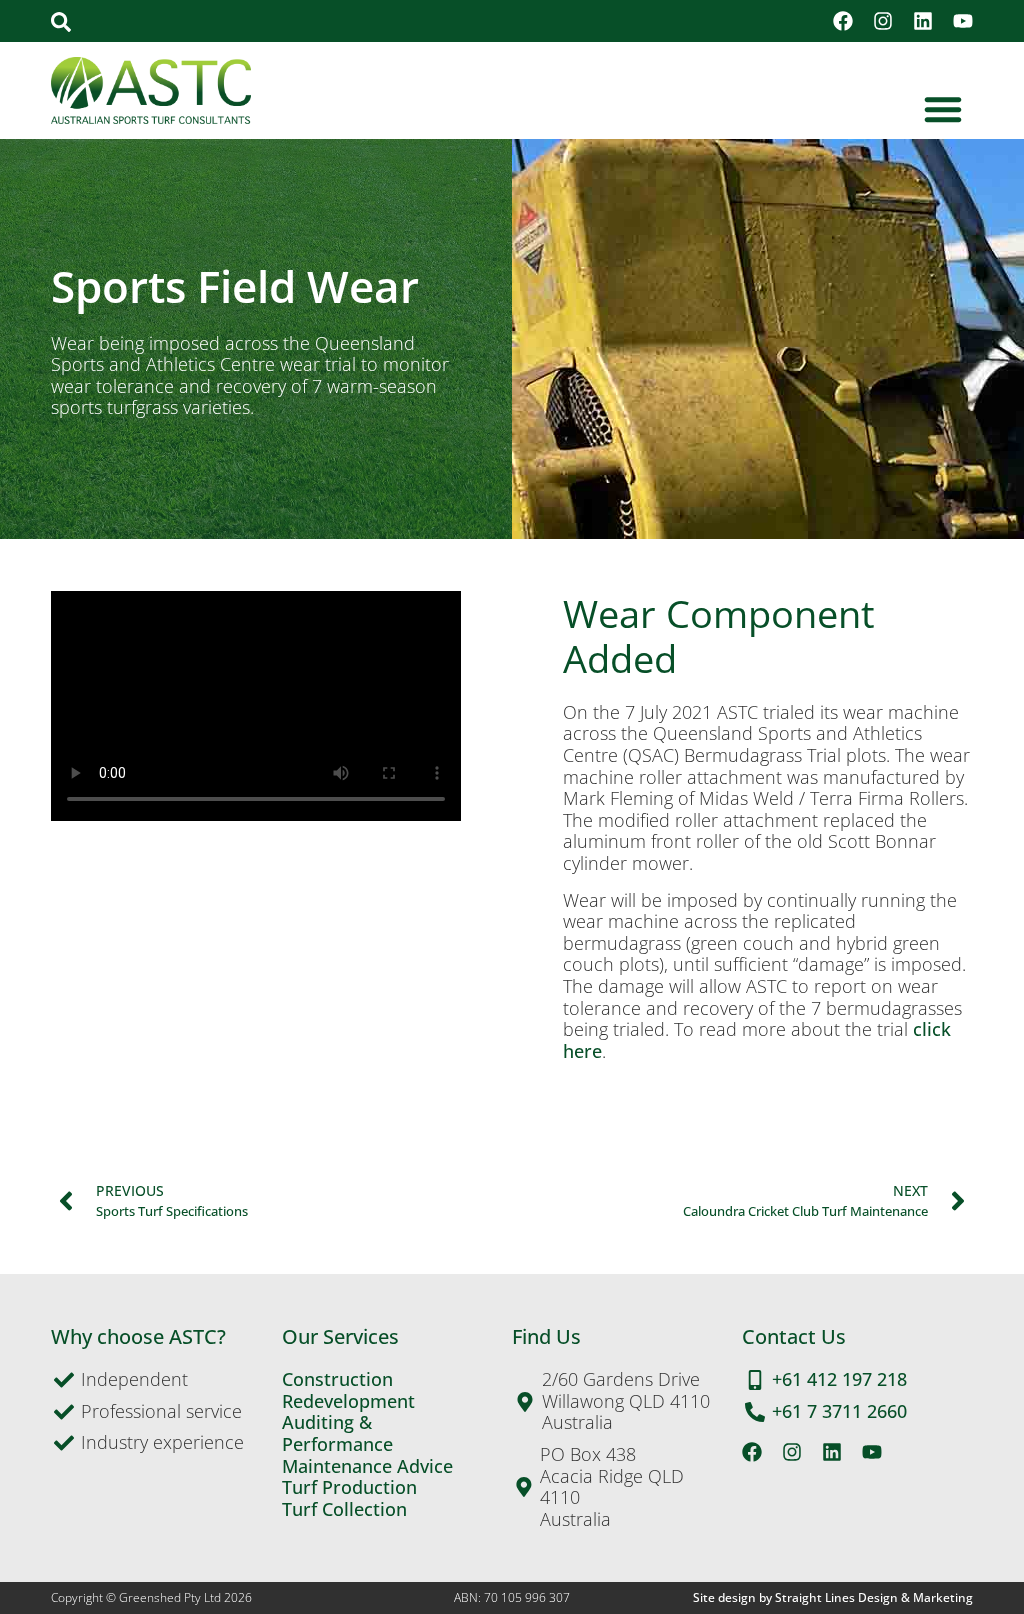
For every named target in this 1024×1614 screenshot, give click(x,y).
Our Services (340, 1336)
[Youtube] (963, 21)
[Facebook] (843, 21)
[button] (61, 22)
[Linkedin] (923, 21)
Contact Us (794, 1336)
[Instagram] (883, 21)
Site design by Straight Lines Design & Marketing (833, 1597)
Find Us (546, 1336)
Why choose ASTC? (138, 1336)
